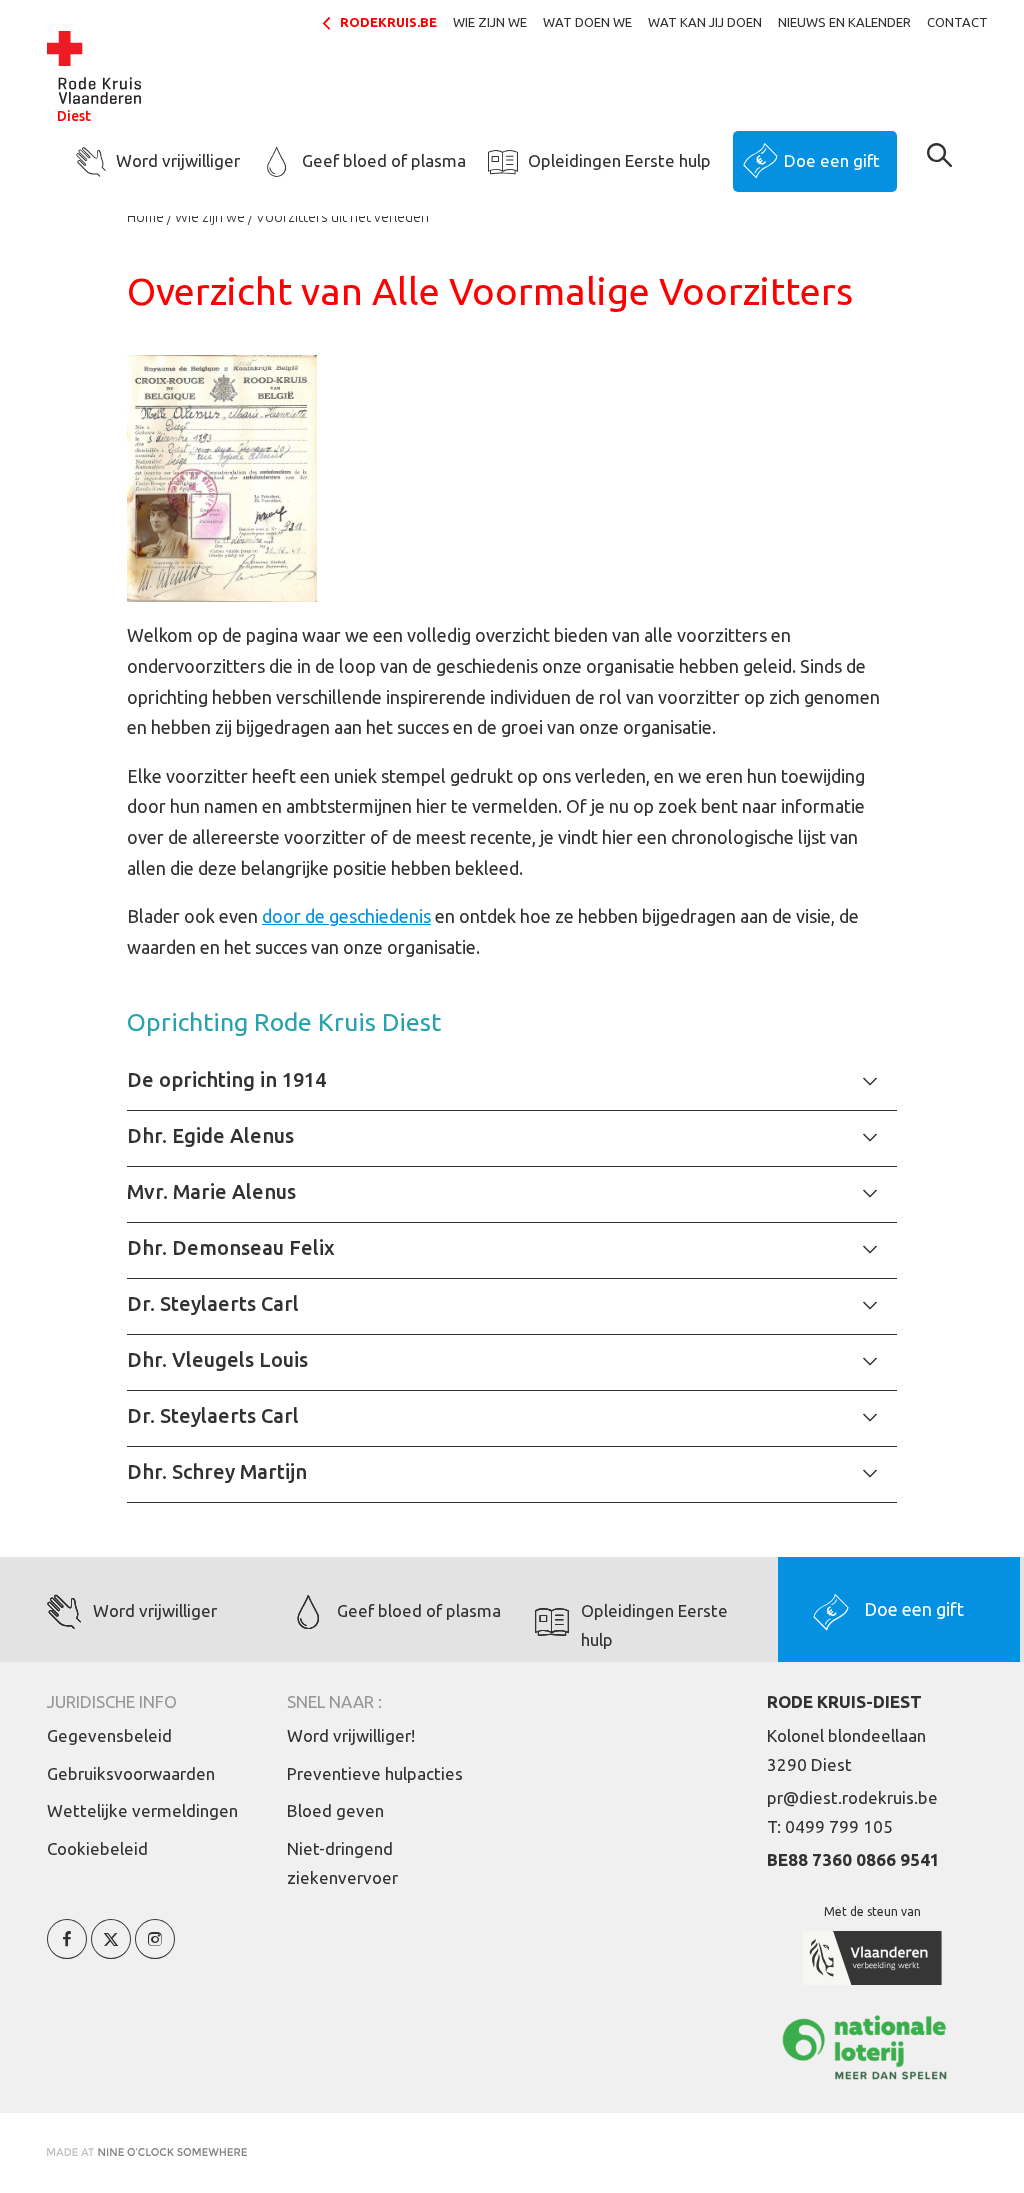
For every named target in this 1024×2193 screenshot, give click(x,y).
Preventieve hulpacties (375, 1773)
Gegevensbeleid (109, 1735)
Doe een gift (832, 160)
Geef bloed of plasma (384, 160)
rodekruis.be (388, 22)
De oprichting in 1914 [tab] (226, 1079)
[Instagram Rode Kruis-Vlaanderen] (155, 1950)
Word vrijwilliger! (351, 1735)
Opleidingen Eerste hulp (619, 160)
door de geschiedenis (346, 916)
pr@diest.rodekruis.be (852, 1797)
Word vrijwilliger (178, 160)
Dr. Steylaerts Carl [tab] (213, 1303)
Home (145, 217)
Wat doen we (587, 22)
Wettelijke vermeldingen (142, 1810)
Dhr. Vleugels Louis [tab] (217, 1359)
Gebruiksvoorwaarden (131, 1773)
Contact (957, 22)
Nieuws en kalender (844, 22)
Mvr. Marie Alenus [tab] (211, 1191)
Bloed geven (335, 1810)
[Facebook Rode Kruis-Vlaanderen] (67, 1950)
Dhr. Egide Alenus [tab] (210, 1135)
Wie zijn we (490, 22)
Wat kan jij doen (705, 22)
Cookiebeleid (97, 1848)
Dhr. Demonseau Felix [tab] (231, 1247)
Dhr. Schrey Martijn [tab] (217, 1471)
